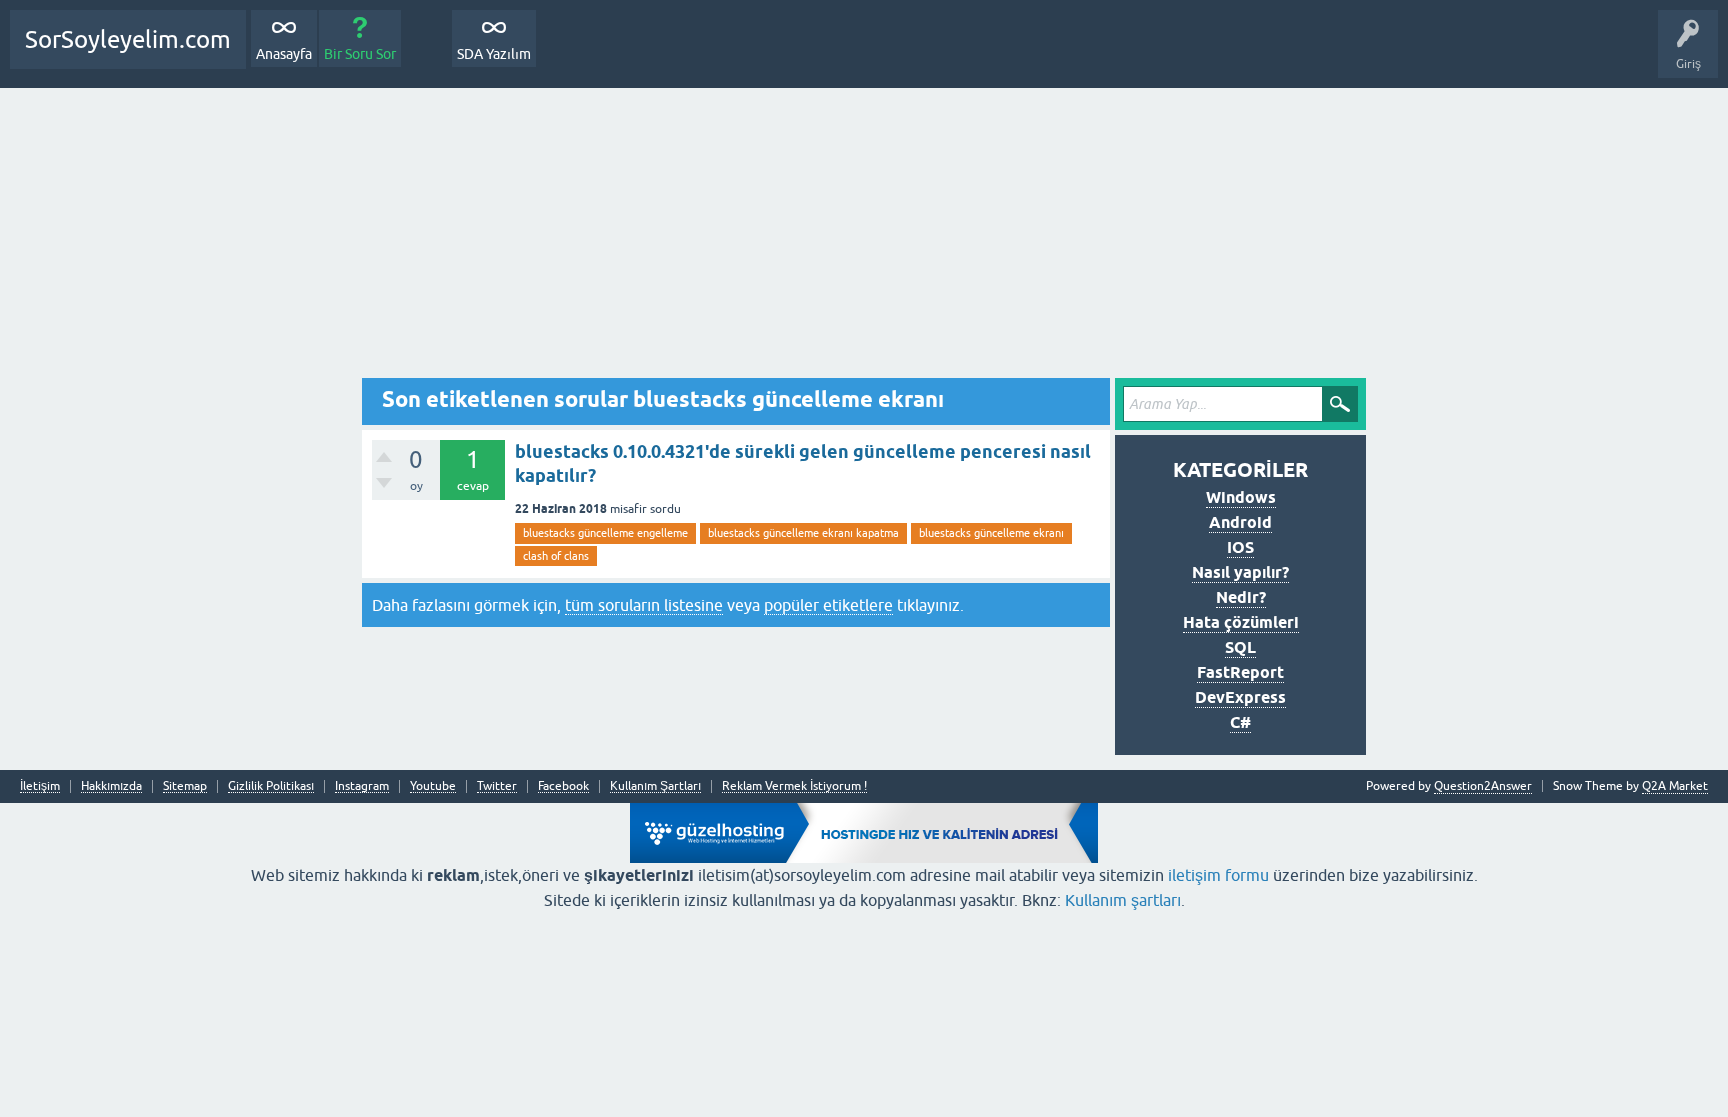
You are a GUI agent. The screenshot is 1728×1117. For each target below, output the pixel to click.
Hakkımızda (111, 786)
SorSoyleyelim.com (128, 39)
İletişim (40, 786)
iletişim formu (1218, 875)
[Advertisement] (864, 238)
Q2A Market (1675, 786)
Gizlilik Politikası (271, 786)
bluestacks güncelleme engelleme (605, 533)
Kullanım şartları (1123, 900)
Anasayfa (284, 54)
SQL (1240, 647)
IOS (1240, 547)
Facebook (563, 786)
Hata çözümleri (1241, 622)
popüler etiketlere (828, 605)
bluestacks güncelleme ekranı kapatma (803, 533)
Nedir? (1241, 597)
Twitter (497, 786)
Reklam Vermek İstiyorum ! (794, 786)
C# (1240, 722)
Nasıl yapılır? (1240, 572)
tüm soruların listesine (644, 605)
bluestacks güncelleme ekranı (991, 533)
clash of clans (556, 556)
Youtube (433, 786)
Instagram (362, 786)
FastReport (1240, 672)
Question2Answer (1483, 786)
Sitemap (185, 786)
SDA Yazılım (494, 54)
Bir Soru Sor (360, 54)
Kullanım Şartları (655, 786)
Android (1240, 522)
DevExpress (1240, 697)
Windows (1241, 497)
